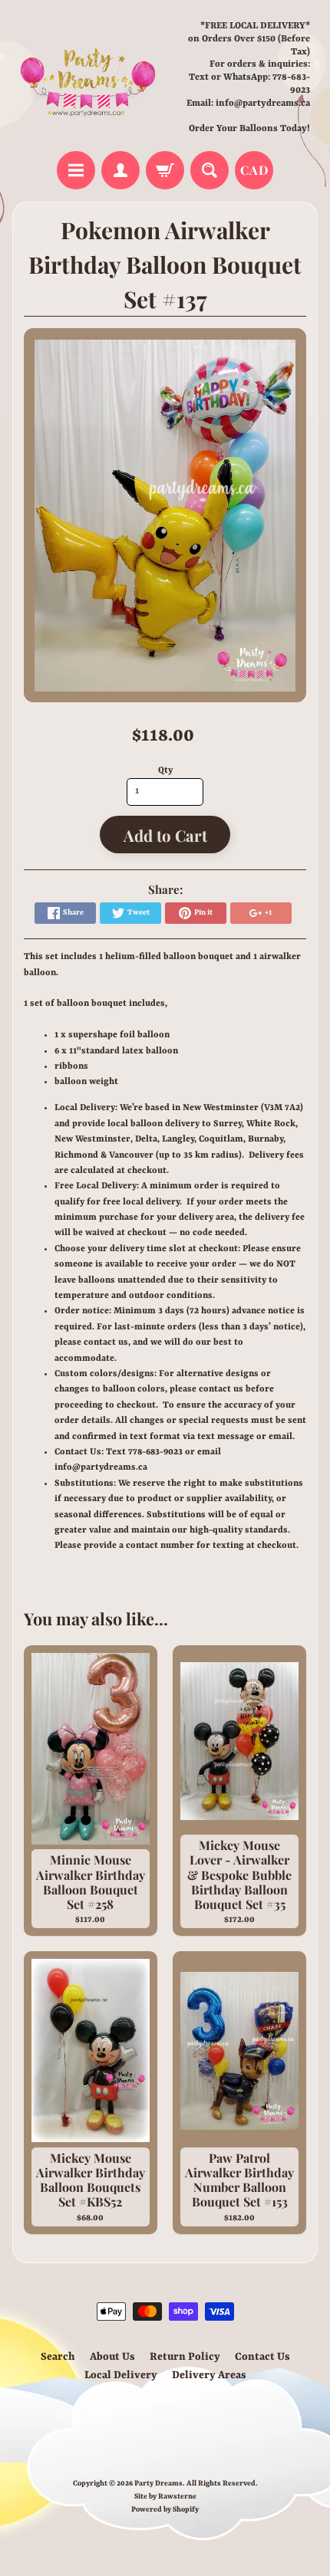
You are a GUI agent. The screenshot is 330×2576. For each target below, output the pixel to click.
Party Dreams (158, 2484)
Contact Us (262, 2357)
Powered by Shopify (165, 2510)
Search (58, 2357)
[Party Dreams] (89, 78)
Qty (165, 770)
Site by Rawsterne (165, 2497)
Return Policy (185, 2357)
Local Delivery (121, 2375)
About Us (112, 2357)
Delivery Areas (209, 2375)
